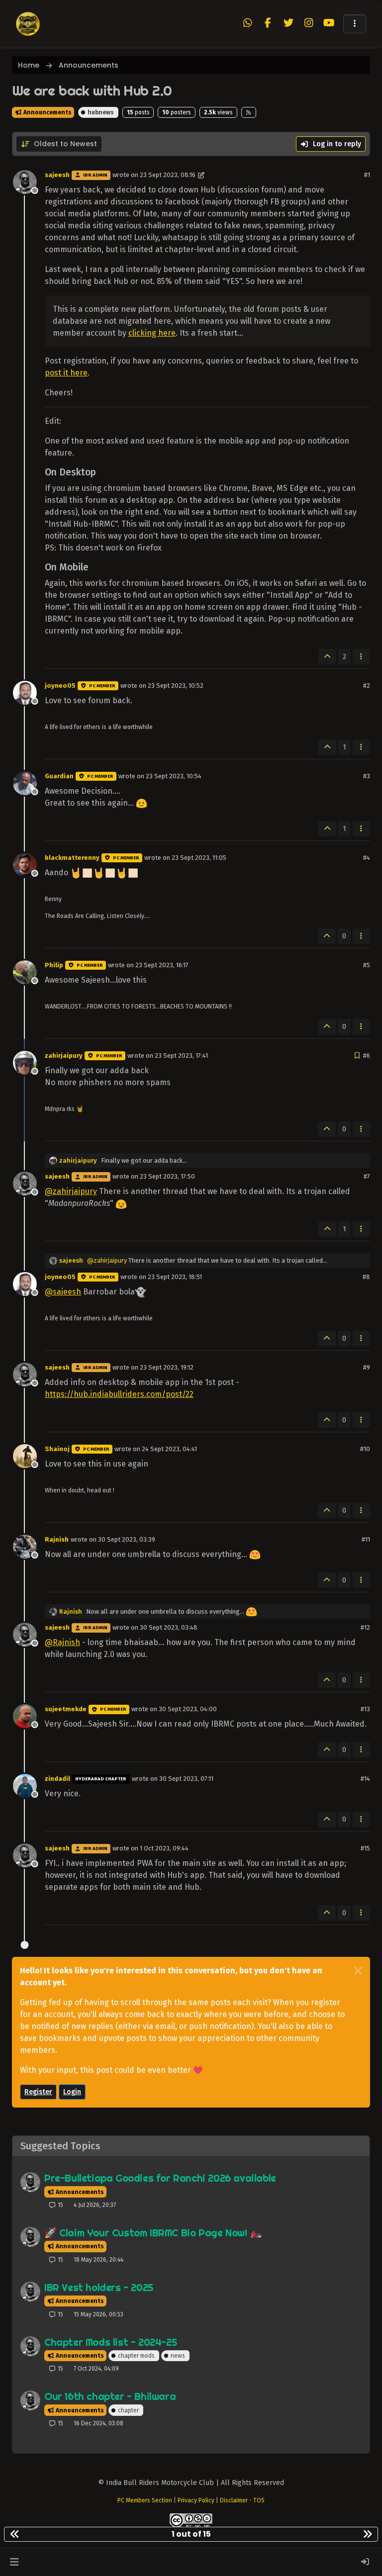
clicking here (152, 333)
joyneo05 (60, 686)
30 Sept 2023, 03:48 (169, 1627)
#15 (365, 1848)
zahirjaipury (64, 1056)
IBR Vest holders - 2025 (99, 2287)
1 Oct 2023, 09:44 (164, 1848)
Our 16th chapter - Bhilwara (110, 2396)
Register (38, 2092)
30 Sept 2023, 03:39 (127, 1539)
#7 (367, 1176)
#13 (365, 1709)
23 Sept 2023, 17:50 (167, 1176)
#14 (365, 1779)
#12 (365, 1627)
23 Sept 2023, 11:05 (199, 858)
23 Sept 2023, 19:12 (167, 1367)
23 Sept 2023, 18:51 (175, 1277)
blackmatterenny (72, 858)
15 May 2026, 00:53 (98, 2314)
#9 (367, 1367)
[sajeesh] (30, 2182)
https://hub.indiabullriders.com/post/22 (119, 1394)
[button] (355, 24)
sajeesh (57, 175)
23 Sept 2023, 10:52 (176, 686)
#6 (367, 1056)
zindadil (57, 1779)
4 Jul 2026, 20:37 (95, 2205)
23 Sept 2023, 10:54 (174, 776)
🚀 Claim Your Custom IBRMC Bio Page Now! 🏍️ (153, 2233)
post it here (66, 373)
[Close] (358, 1971)
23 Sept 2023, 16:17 (162, 965)
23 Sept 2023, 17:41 (181, 1056)
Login (72, 2092)
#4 (367, 858)
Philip (54, 965)
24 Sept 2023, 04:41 (169, 1449)
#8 (366, 1277)
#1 (367, 175)
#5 (367, 965)
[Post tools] (362, 657)
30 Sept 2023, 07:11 (186, 1779)
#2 (367, 686)
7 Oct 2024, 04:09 (96, 2369)
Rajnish (57, 1539)
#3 (367, 776)
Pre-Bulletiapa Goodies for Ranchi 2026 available (160, 2178)
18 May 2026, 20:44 (98, 2260)
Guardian (59, 776)
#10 (365, 1449)
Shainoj (57, 1449)
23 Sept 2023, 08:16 (168, 175)
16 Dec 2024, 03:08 (98, 2423)
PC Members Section (145, 2500)
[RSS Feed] (249, 112)
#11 (366, 1539)
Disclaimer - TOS (242, 2500)
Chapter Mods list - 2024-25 (110, 2342)
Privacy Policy (196, 2500)
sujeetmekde (66, 1709)
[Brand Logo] (28, 24)
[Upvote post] (327, 657)
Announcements (47, 112)
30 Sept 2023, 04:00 (188, 1709)
